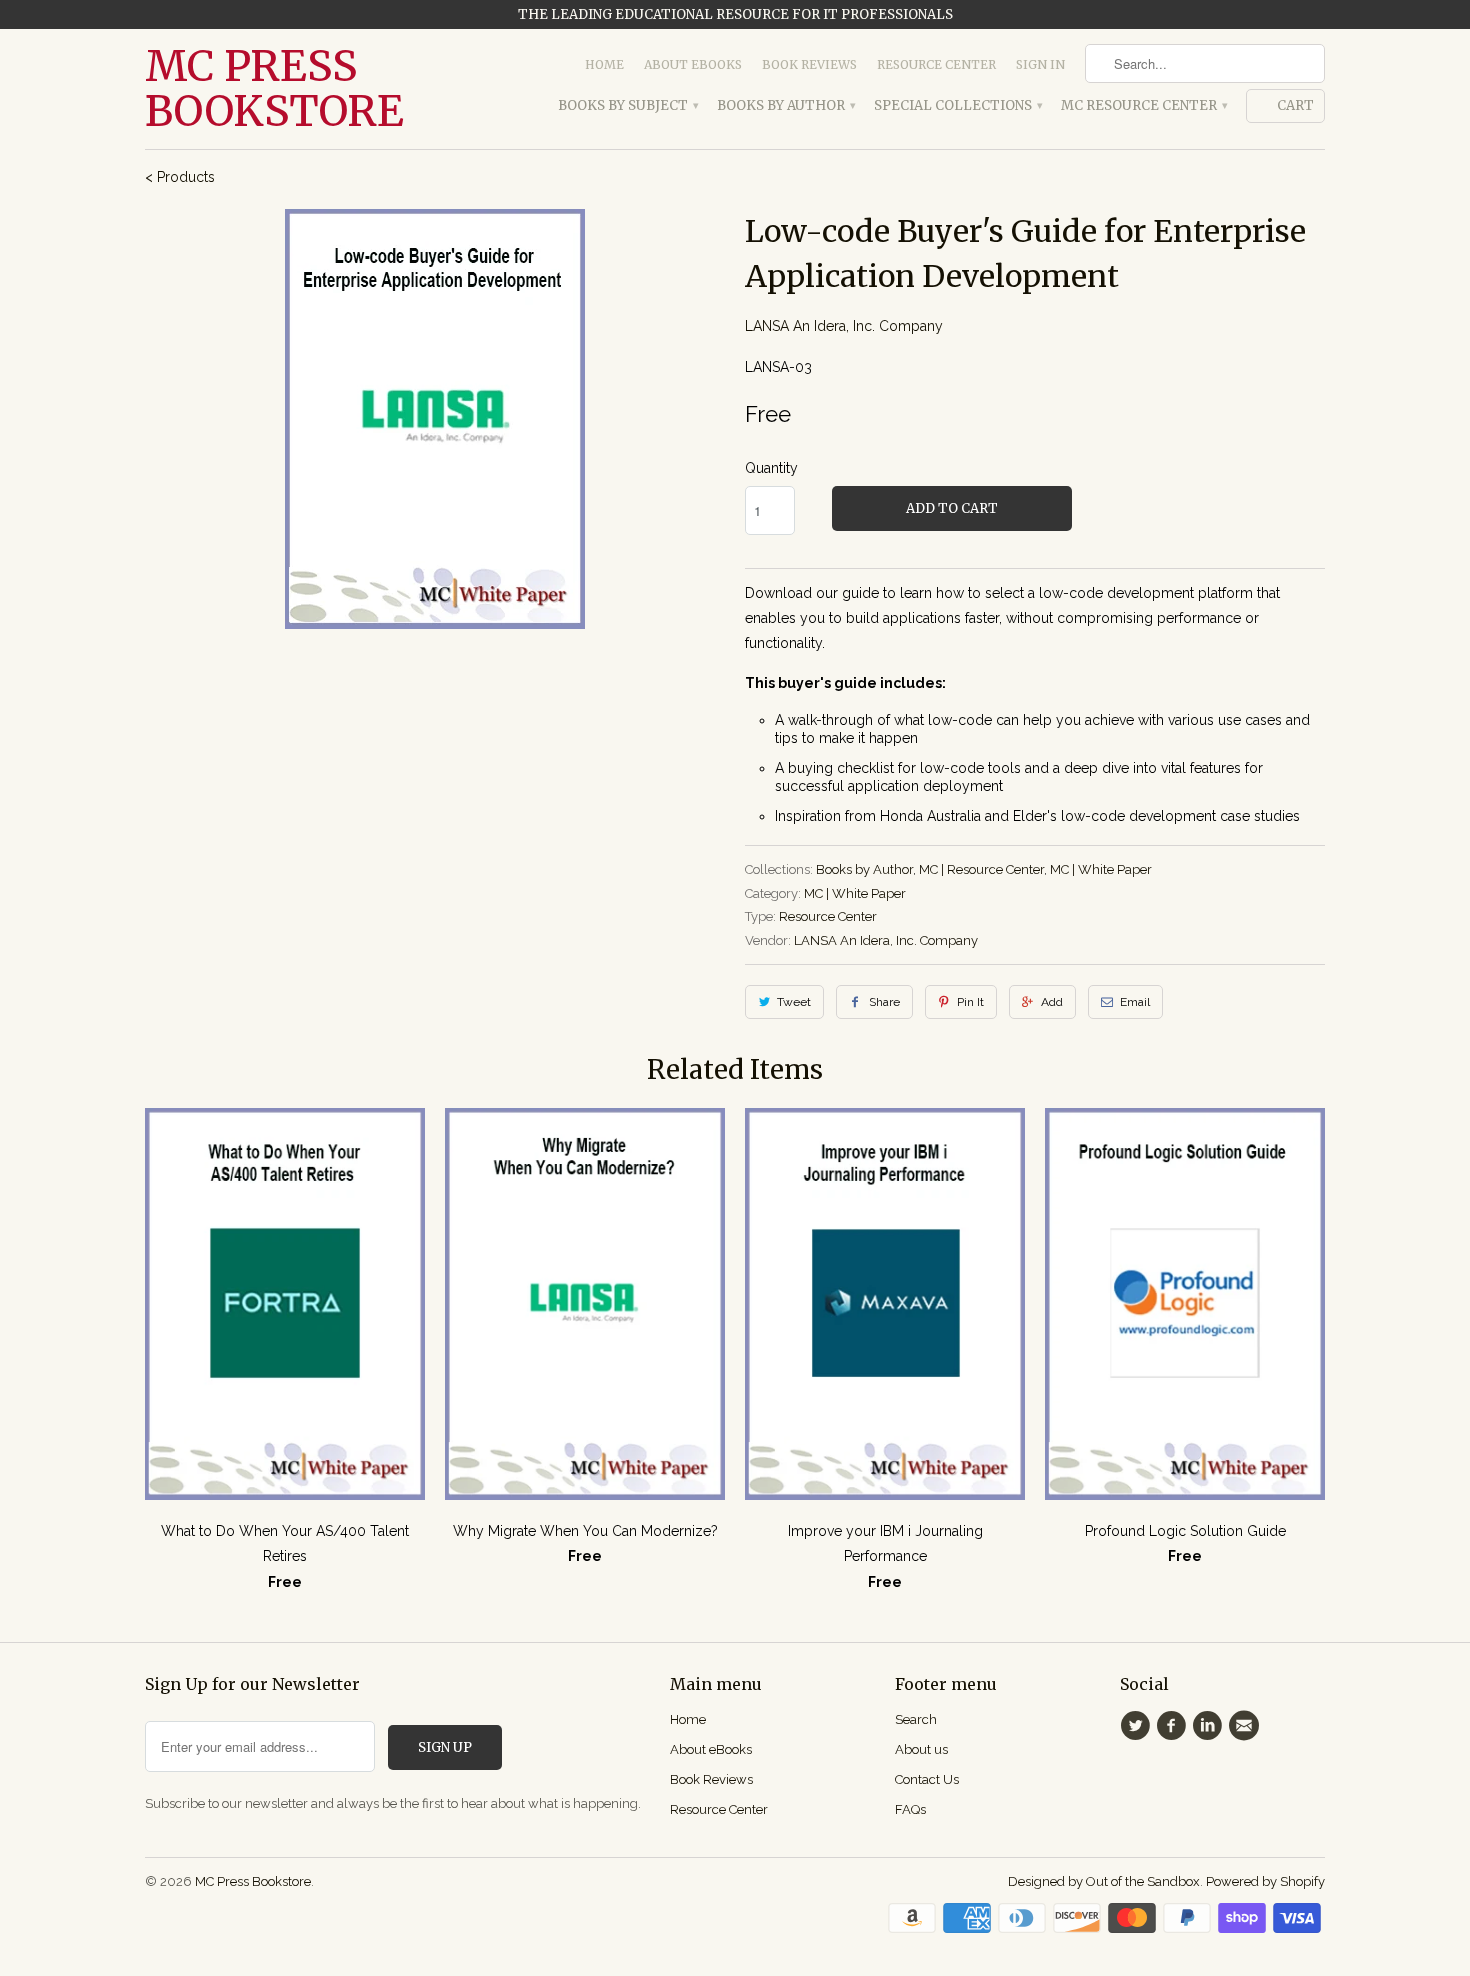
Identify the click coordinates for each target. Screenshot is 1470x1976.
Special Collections (957, 105)
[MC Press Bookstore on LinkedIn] (1211, 1726)
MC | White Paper (1101, 869)
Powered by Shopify (1265, 1881)
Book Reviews (809, 64)
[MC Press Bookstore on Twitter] (1138, 1726)
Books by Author (785, 105)
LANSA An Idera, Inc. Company (844, 326)
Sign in (1040, 64)
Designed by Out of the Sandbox (1104, 1881)
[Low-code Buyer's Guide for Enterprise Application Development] (435, 419)
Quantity (771, 468)
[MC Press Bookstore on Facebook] (1174, 1726)
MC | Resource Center (981, 869)
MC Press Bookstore (274, 89)
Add (1052, 1002)
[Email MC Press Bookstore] (1247, 1726)
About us (921, 1749)
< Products (180, 177)
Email (1135, 1002)
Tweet (794, 1002)
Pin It (970, 1002)
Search (916, 1719)
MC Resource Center (1143, 105)
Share (884, 1002)
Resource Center (936, 64)
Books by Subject (627, 105)
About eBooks (693, 64)
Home (604, 64)
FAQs (910, 1809)
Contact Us (927, 1779)
